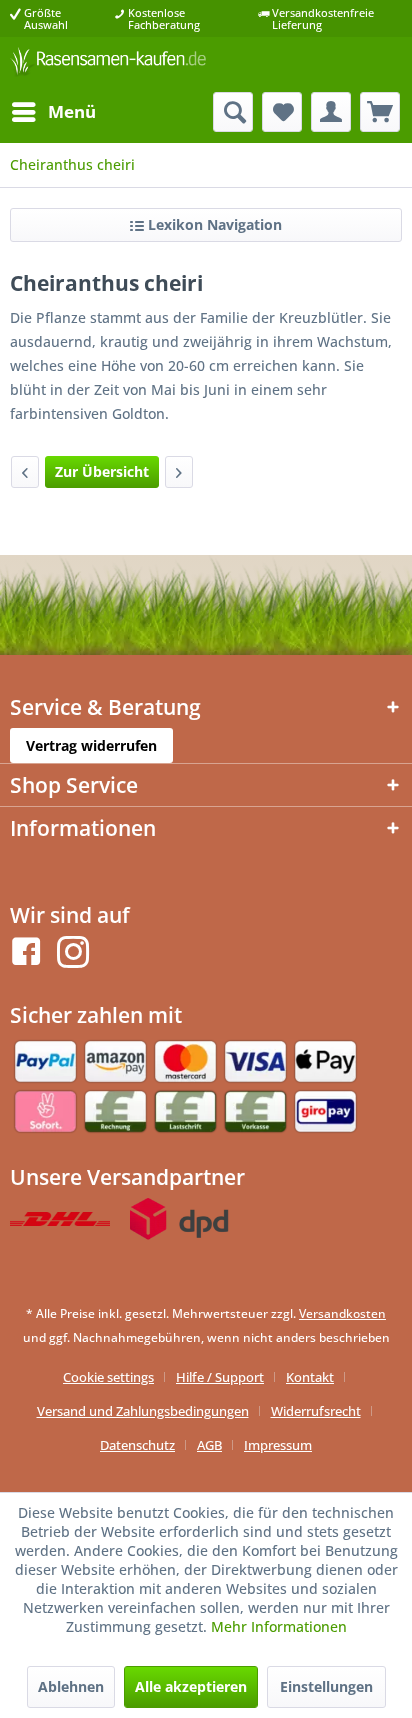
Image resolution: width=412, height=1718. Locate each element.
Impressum (278, 1445)
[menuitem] (53, 112)
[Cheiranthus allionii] (25, 472)
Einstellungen (326, 1686)
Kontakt (310, 1377)
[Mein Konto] (331, 112)
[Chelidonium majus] (179, 472)
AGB (209, 1445)
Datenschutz (137, 1445)
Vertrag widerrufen (91, 745)
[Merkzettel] (282, 112)
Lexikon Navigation (213, 224)
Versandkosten (342, 1313)
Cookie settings (108, 1377)
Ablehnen (71, 1686)
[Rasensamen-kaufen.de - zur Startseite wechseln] (108, 64)
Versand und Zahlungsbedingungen (143, 1411)
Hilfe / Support (220, 1377)
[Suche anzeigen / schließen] (233, 112)
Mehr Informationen (279, 1626)
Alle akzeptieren (191, 1686)
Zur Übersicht (102, 471)
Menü (72, 111)
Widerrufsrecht (316, 1411)
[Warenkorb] (380, 112)
